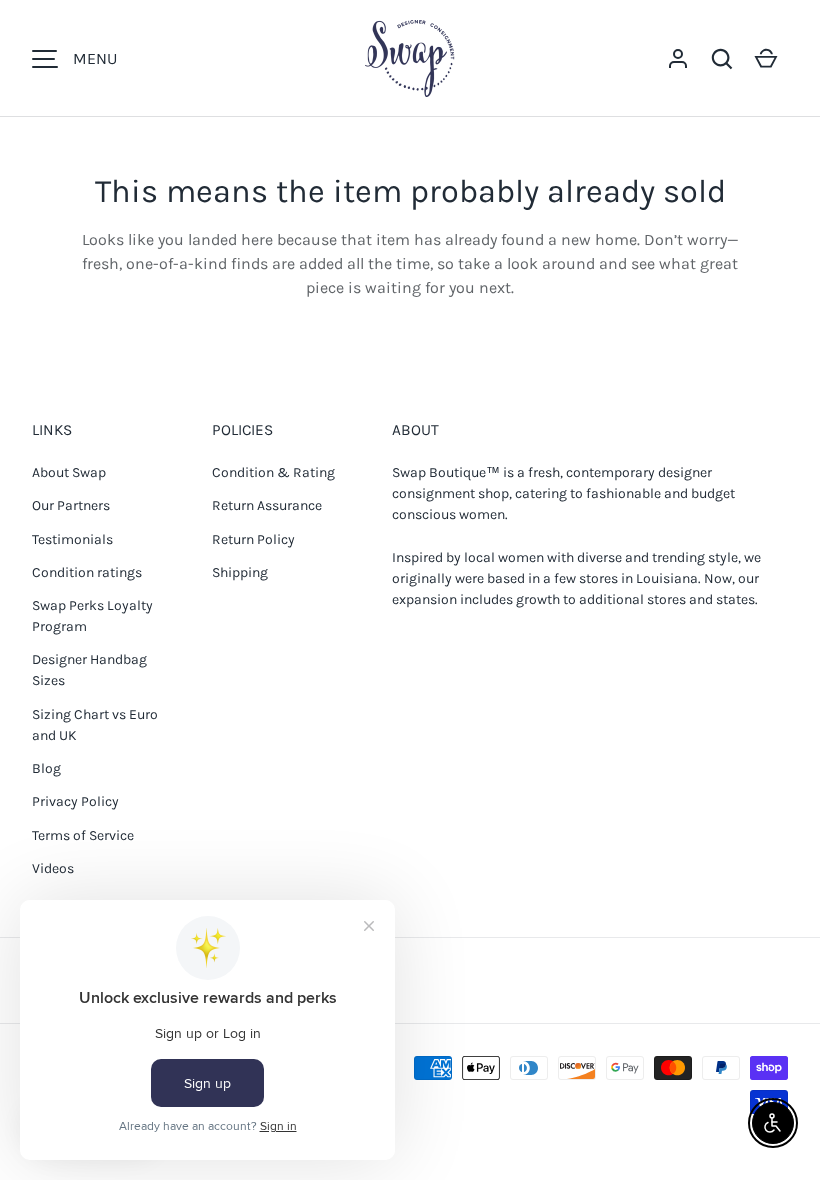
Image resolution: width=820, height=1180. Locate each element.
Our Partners (71, 505)
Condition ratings (87, 572)
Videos (53, 868)
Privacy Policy (75, 801)
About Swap (69, 472)
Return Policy (253, 539)
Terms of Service (83, 835)
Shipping (240, 572)
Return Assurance (267, 505)
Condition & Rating (273, 472)
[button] (722, 59)
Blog (46, 768)
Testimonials (72, 539)
